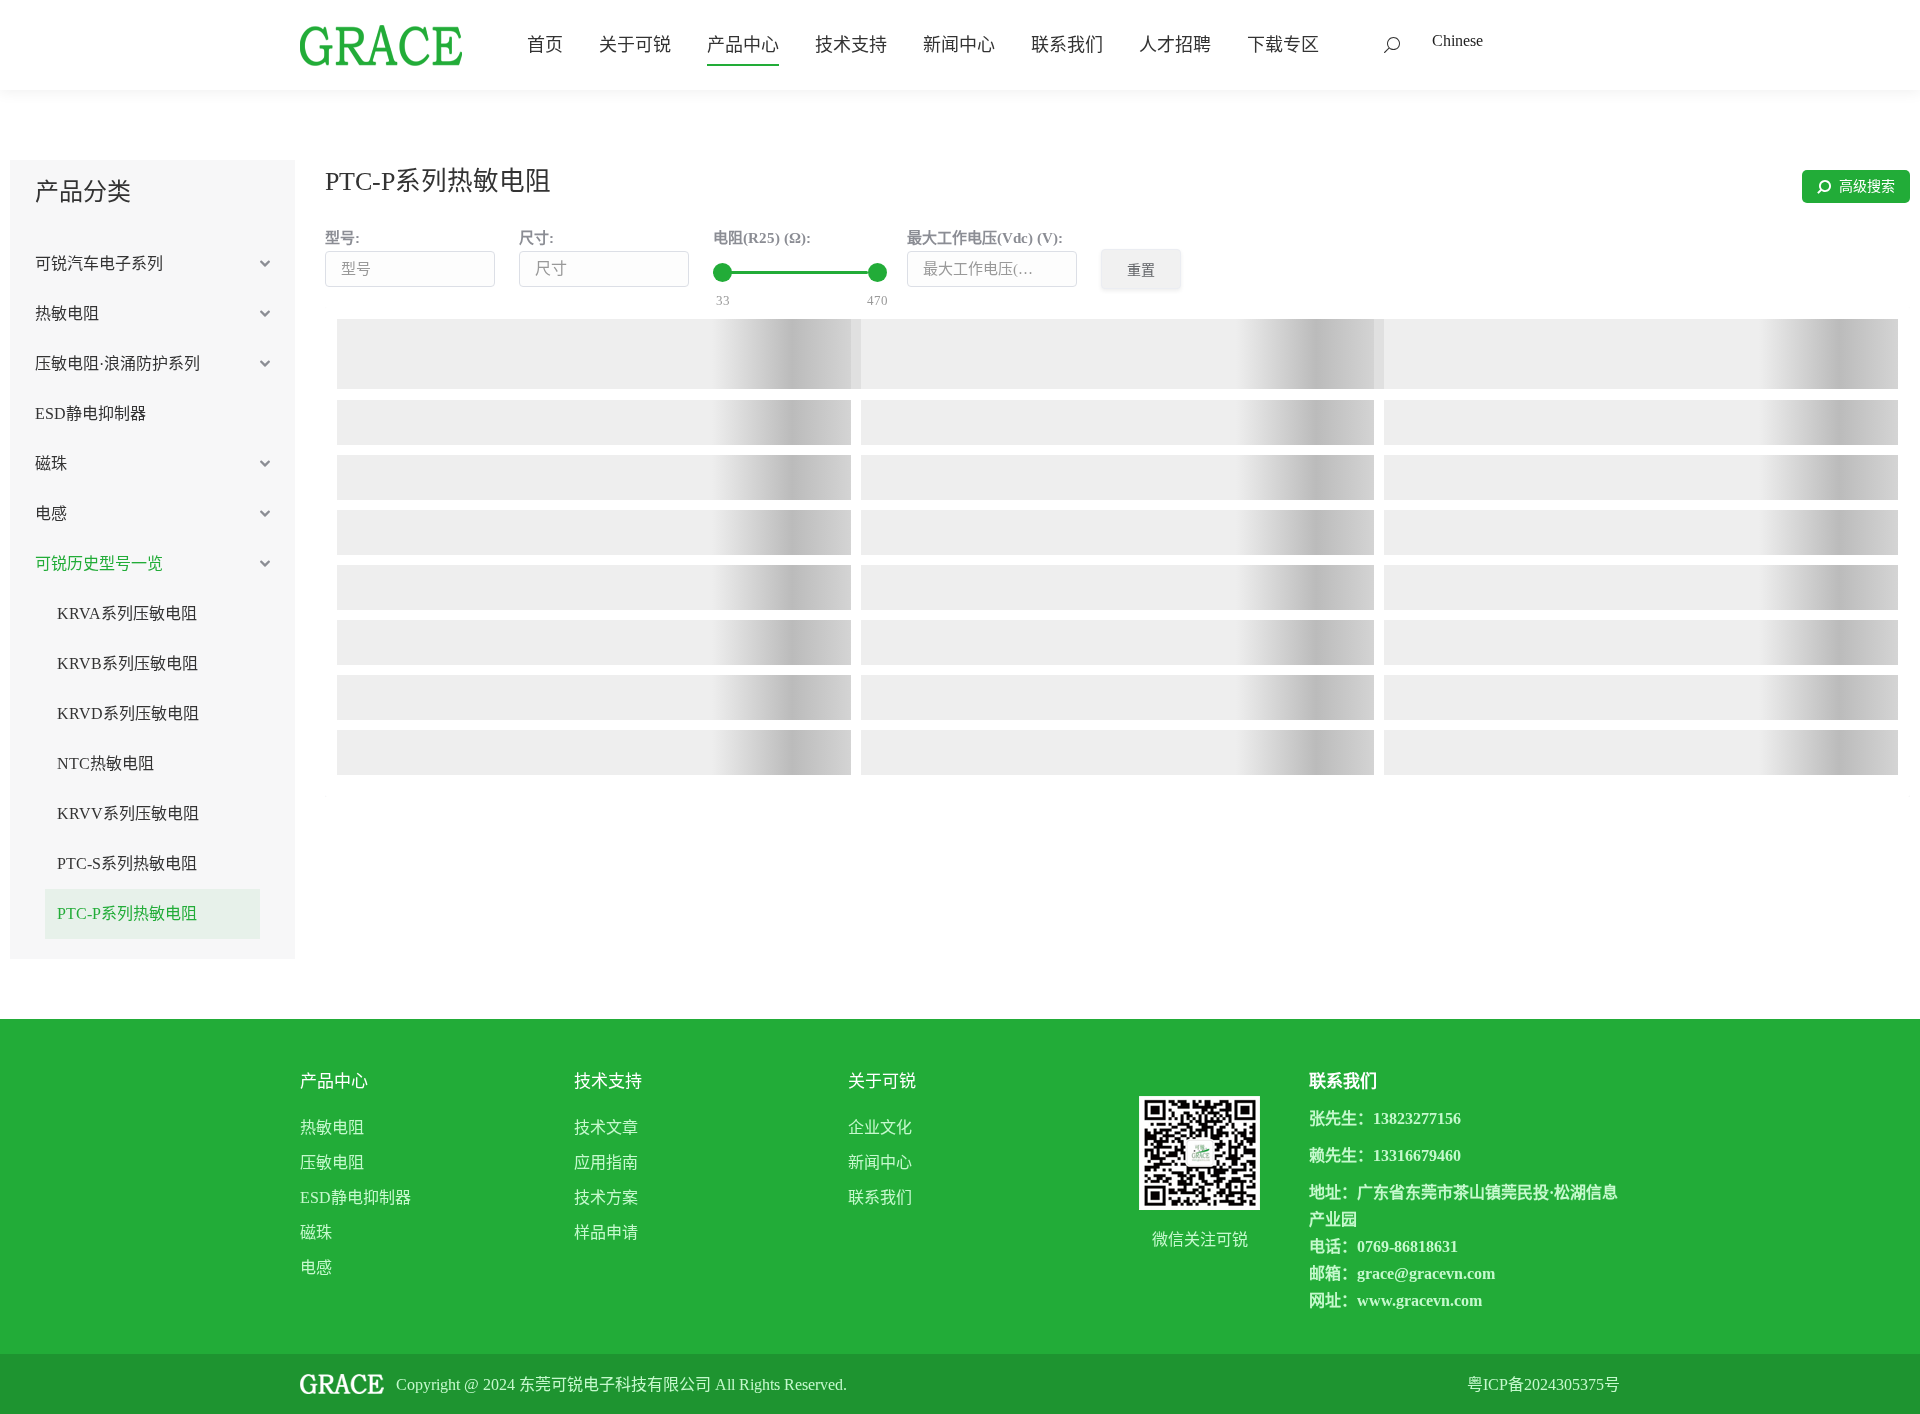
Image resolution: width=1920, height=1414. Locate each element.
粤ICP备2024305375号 (1543, 1384)
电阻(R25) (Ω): (762, 238)
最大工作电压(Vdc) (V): (985, 238)
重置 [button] (1141, 270)
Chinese (1457, 40)
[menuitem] (545, 45)
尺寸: (536, 238)
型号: (342, 238)
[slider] (722, 272)
